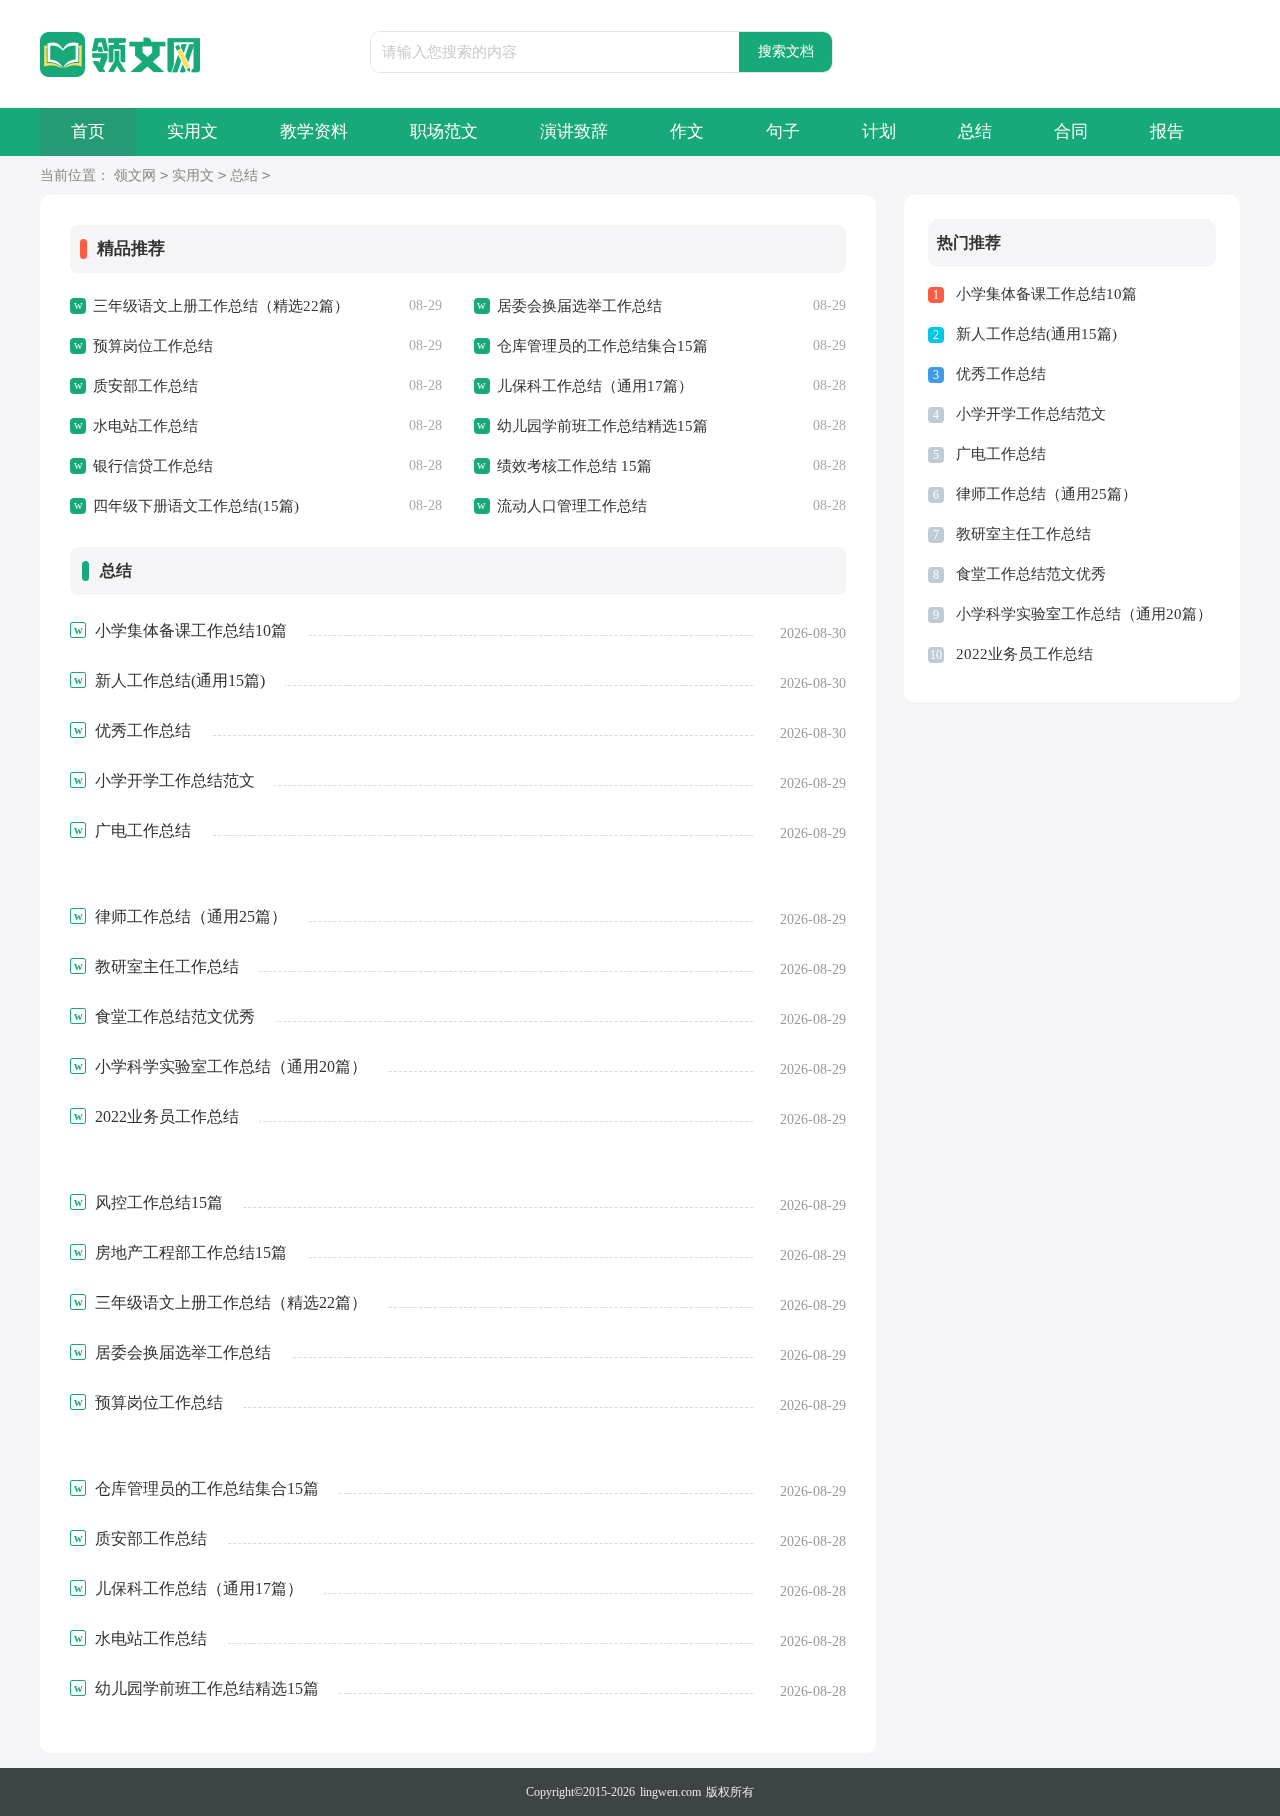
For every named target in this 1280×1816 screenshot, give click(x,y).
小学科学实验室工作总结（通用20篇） (1084, 614)
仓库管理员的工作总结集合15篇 (602, 346)
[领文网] (120, 55)
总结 (975, 131)
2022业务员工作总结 (1024, 654)
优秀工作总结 (1001, 374)
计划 (879, 131)
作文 (687, 131)
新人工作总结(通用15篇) (1036, 334)
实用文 (192, 131)
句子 (783, 131)
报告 (1167, 131)
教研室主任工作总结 (1023, 534)
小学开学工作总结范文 (1031, 414)
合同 (1071, 131)
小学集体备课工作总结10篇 (1046, 294)
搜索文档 (786, 51)
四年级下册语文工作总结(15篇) (196, 506)
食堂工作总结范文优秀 (1031, 574)
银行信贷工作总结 (153, 466)
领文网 (135, 175)
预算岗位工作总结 (153, 346)
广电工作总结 (1001, 454)
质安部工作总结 (145, 386)
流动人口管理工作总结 (572, 506)
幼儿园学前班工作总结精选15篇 (602, 426)
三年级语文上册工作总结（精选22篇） (221, 306)
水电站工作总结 (145, 426)
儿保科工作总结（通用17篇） (595, 386)
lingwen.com (670, 1792)
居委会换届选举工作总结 (579, 306)
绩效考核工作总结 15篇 (574, 466)
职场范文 (444, 131)
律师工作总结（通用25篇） (1046, 494)
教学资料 (314, 131)
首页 (88, 131)
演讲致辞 (574, 131)
